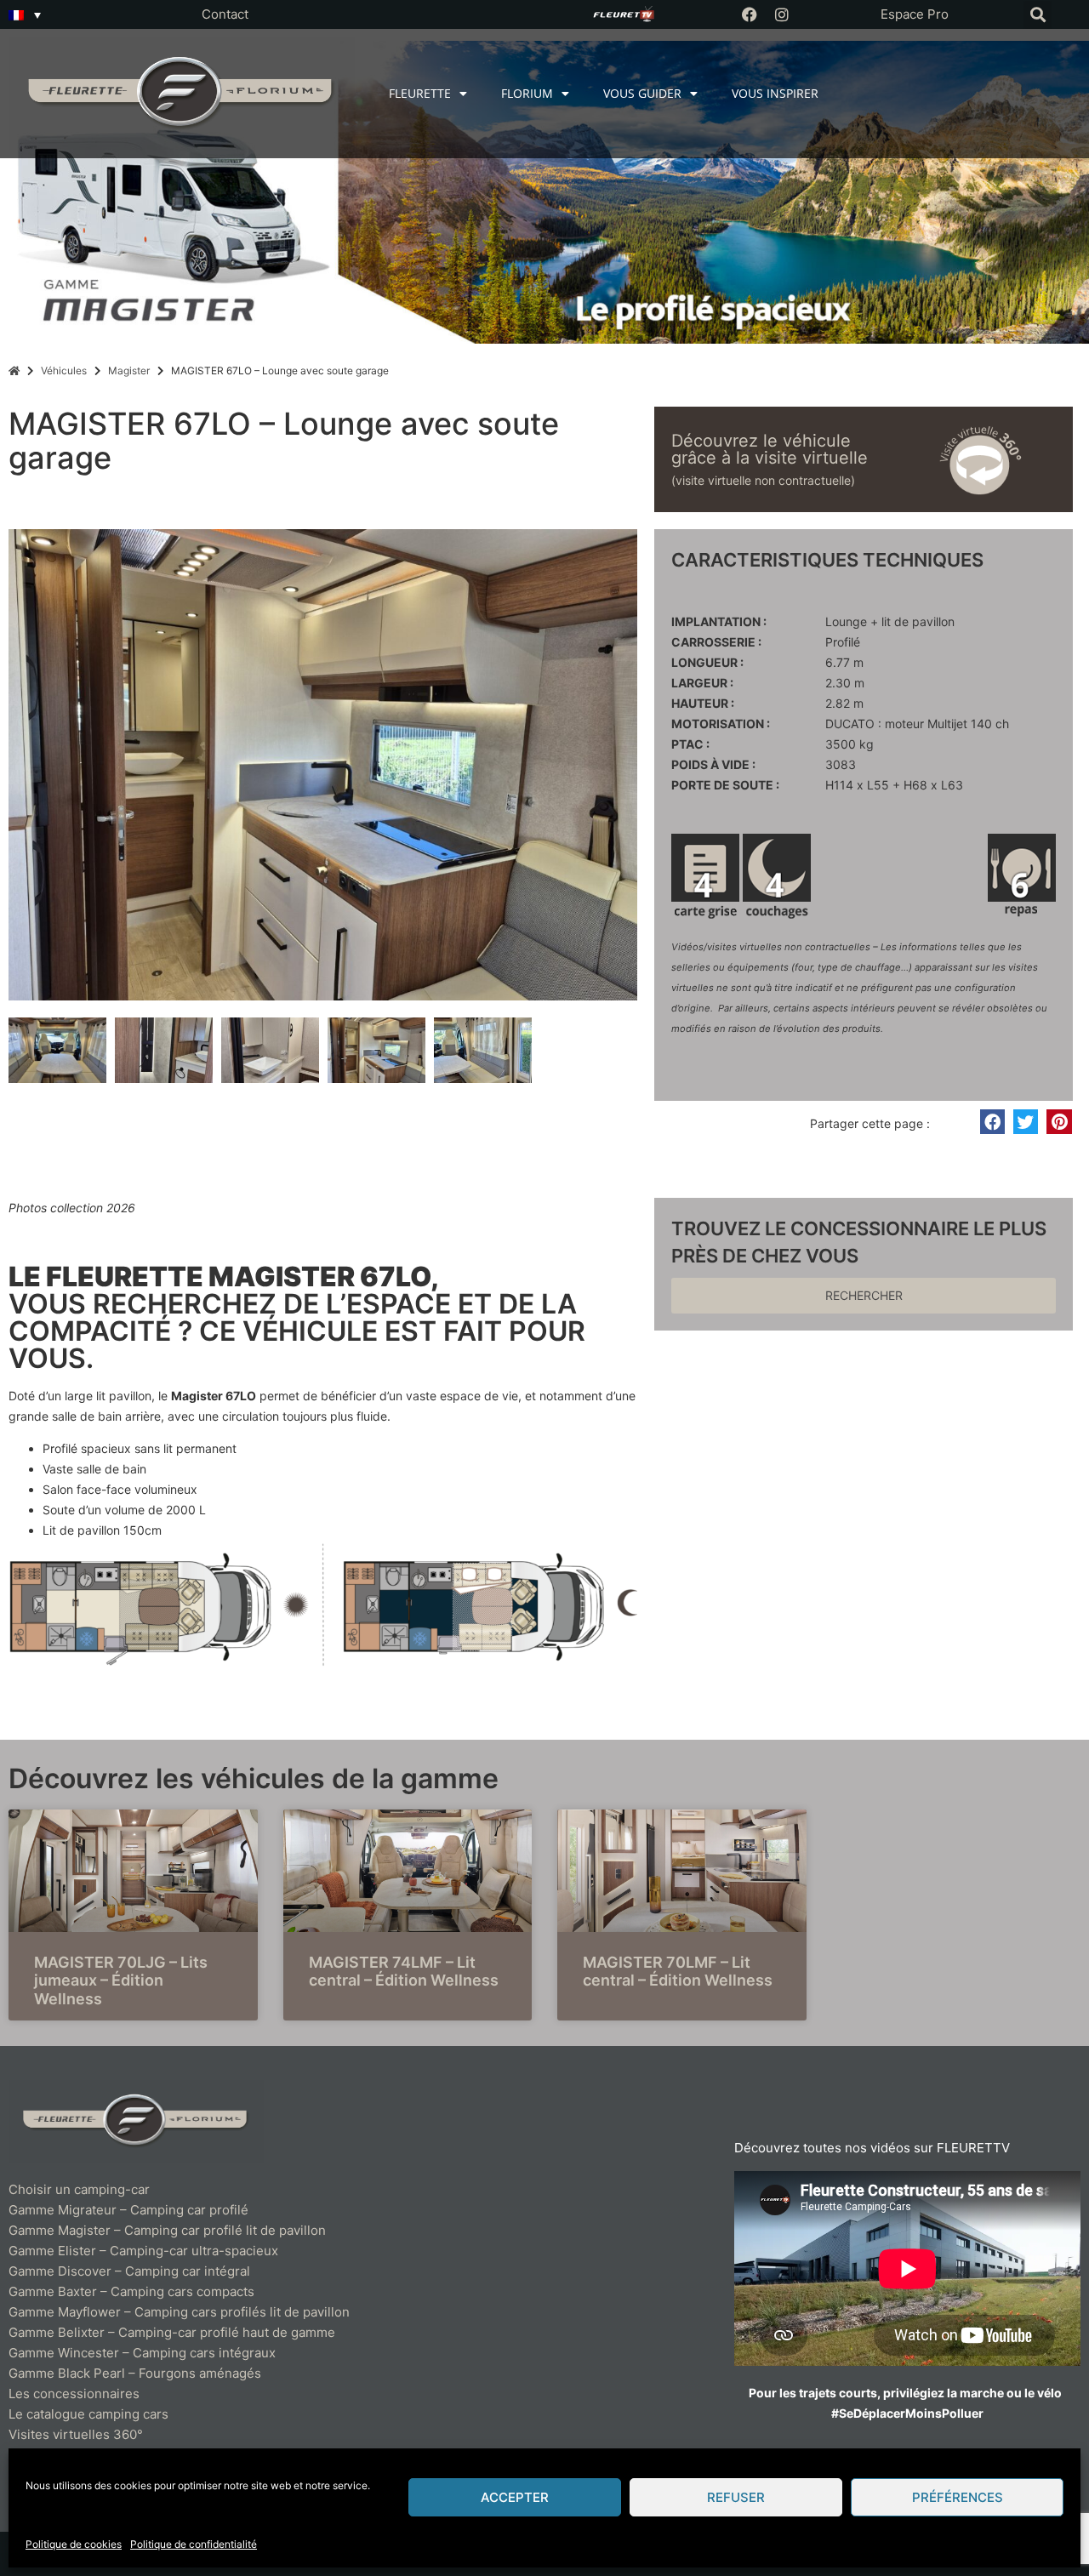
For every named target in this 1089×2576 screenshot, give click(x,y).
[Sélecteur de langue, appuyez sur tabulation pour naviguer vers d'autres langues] (25, 14)
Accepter (515, 2497)
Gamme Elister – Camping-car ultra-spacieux (143, 2251)
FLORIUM (527, 93)
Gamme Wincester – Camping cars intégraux (142, 2353)
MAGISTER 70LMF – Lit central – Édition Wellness (678, 1972)
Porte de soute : (725, 785)
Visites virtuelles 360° (76, 2434)
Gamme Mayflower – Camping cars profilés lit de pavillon (179, 2312)
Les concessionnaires (74, 2394)
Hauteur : (703, 704)
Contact (225, 14)
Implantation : (719, 622)
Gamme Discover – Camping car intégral (129, 2271)
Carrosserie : (716, 642)
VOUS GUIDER (642, 93)
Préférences (958, 2497)
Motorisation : (721, 724)
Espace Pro (915, 14)
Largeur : (702, 683)
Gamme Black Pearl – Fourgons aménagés (135, 2373)
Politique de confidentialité (194, 2544)
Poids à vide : (713, 765)
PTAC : (690, 744)
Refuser (736, 2497)
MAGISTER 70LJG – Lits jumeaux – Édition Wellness (121, 1980)
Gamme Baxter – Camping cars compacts (131, 2291)
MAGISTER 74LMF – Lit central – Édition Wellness (404, 1972)
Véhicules (64, 370)
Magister (129, 370)
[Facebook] (750, 14)
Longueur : (707, 663)
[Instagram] (782, 14)
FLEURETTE (420, 93)
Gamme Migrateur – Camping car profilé (128, 2210)
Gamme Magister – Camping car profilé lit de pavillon (167, 2230)
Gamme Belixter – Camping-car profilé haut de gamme (172, 2332)
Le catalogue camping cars (88, 2414)
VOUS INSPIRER (775, 93)
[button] (1038, 15)
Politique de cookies (74, 2544)
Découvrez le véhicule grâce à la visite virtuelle (770, 449)
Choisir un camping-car (79, 2189)
